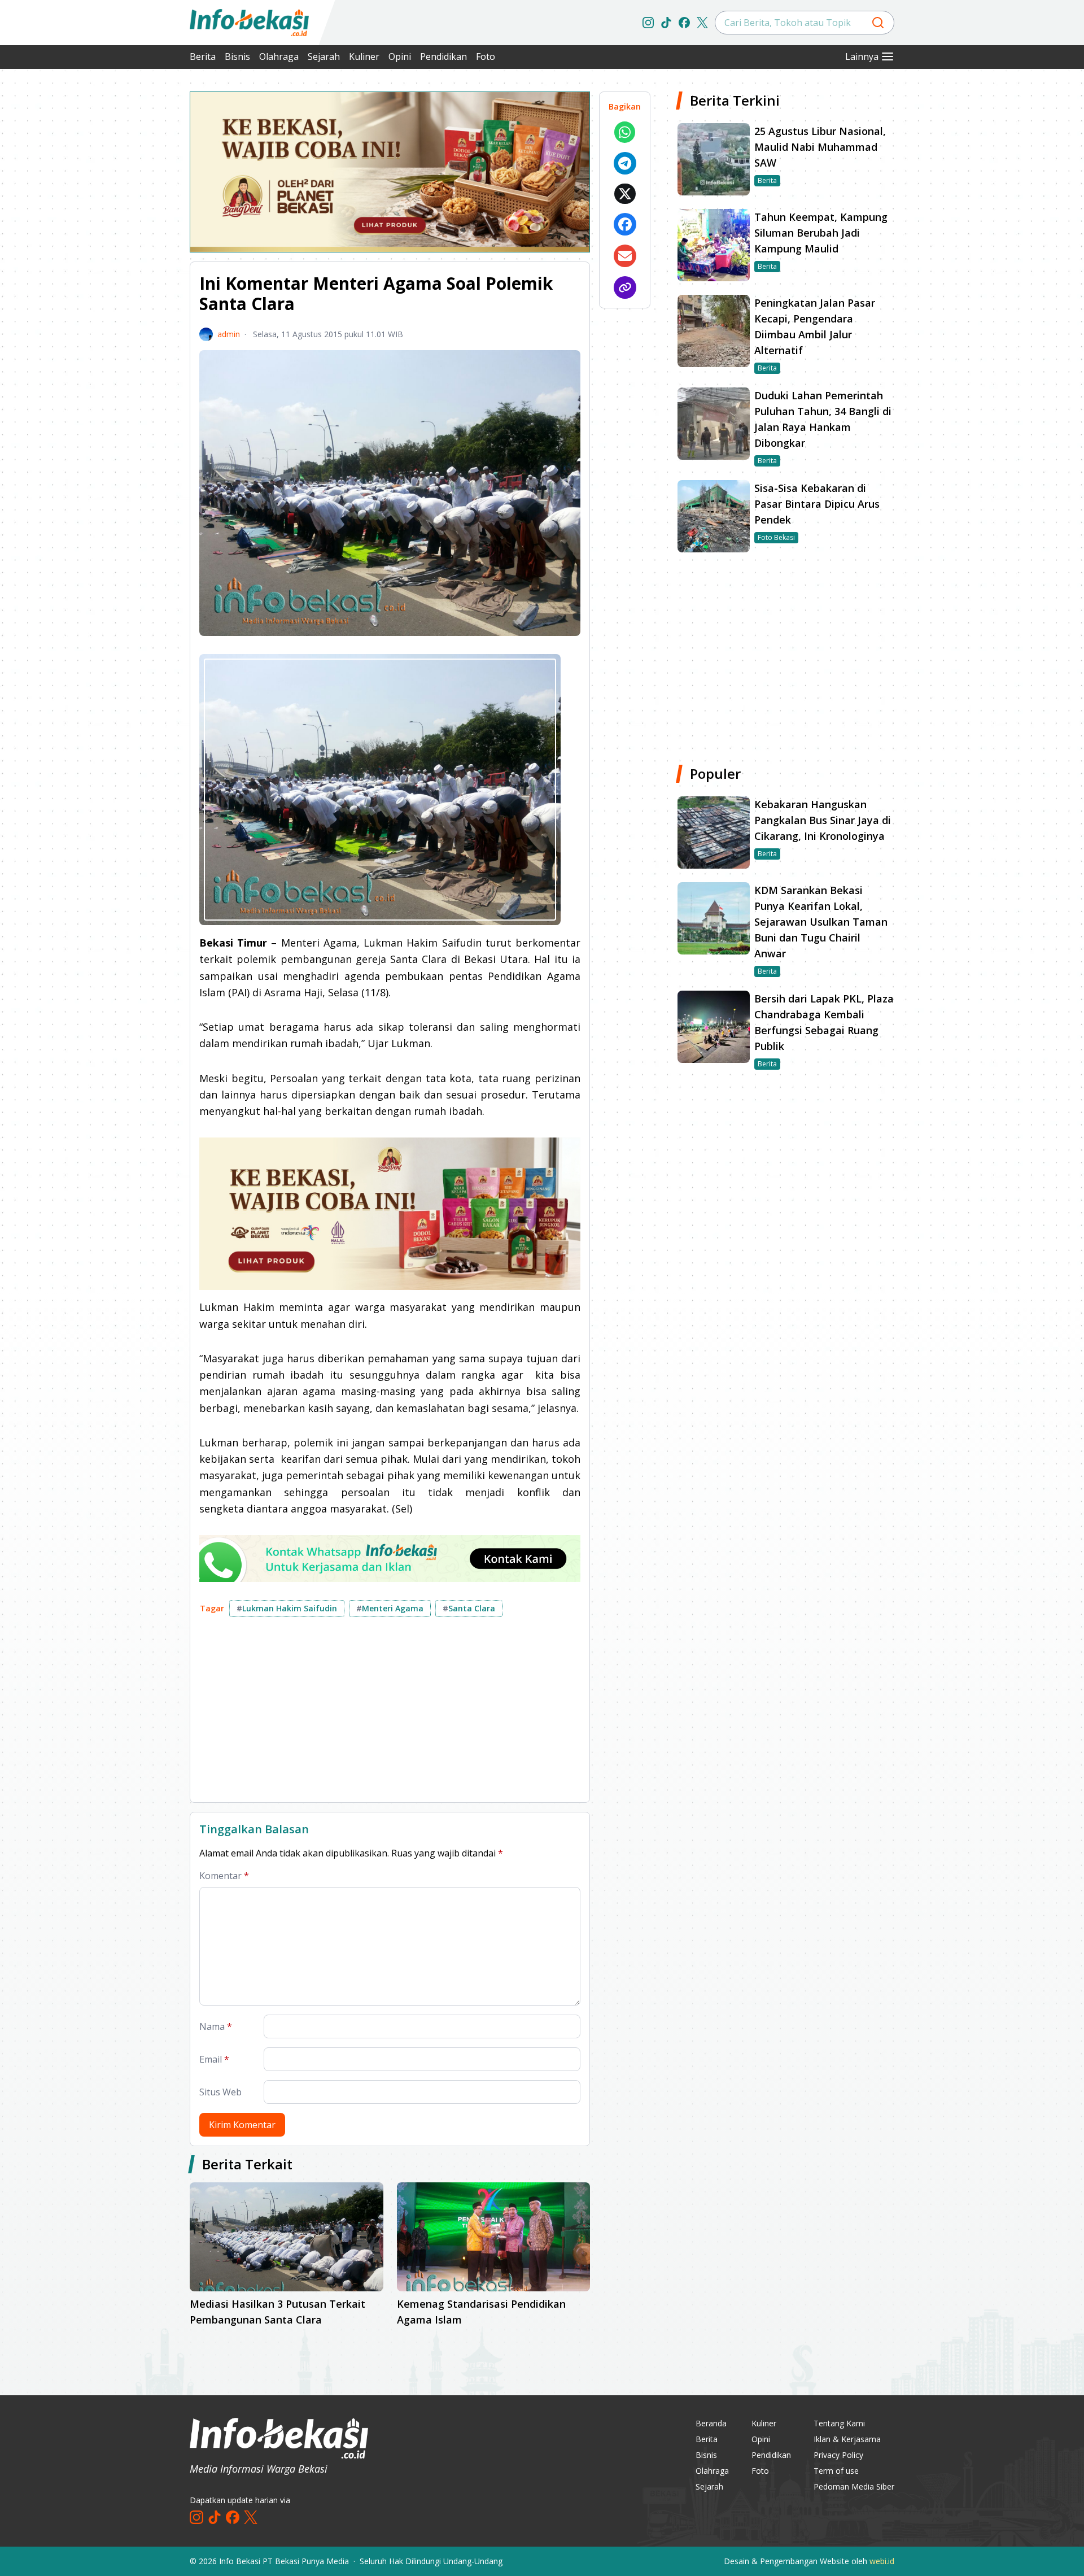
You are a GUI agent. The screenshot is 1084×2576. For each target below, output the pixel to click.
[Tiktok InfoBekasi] (666, 23)
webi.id (882, 2561)
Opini (400, 56)
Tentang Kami (839, 2423)
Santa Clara (469, 1608)
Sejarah (324, 56)
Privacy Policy (838, 2455)
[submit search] (878, 23)
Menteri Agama (390, 1608)
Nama (216, 2026)
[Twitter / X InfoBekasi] (702, 23)
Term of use (836, 2471)
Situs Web (220, 2092)
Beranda (711, 2423)
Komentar (224, 1876)
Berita (203, 56)
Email (214, 2059)
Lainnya (862, 56)
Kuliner (364, 56)
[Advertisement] (130, 260)
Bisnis (237, 56)
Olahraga (279, 56)
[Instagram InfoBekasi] (648, 23)
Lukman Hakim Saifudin (287, 1608)
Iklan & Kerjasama (847, 2439)
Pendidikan (443, 56)
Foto (486, 56)
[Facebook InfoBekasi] (684, 23)
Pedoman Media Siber (854, 2486)
